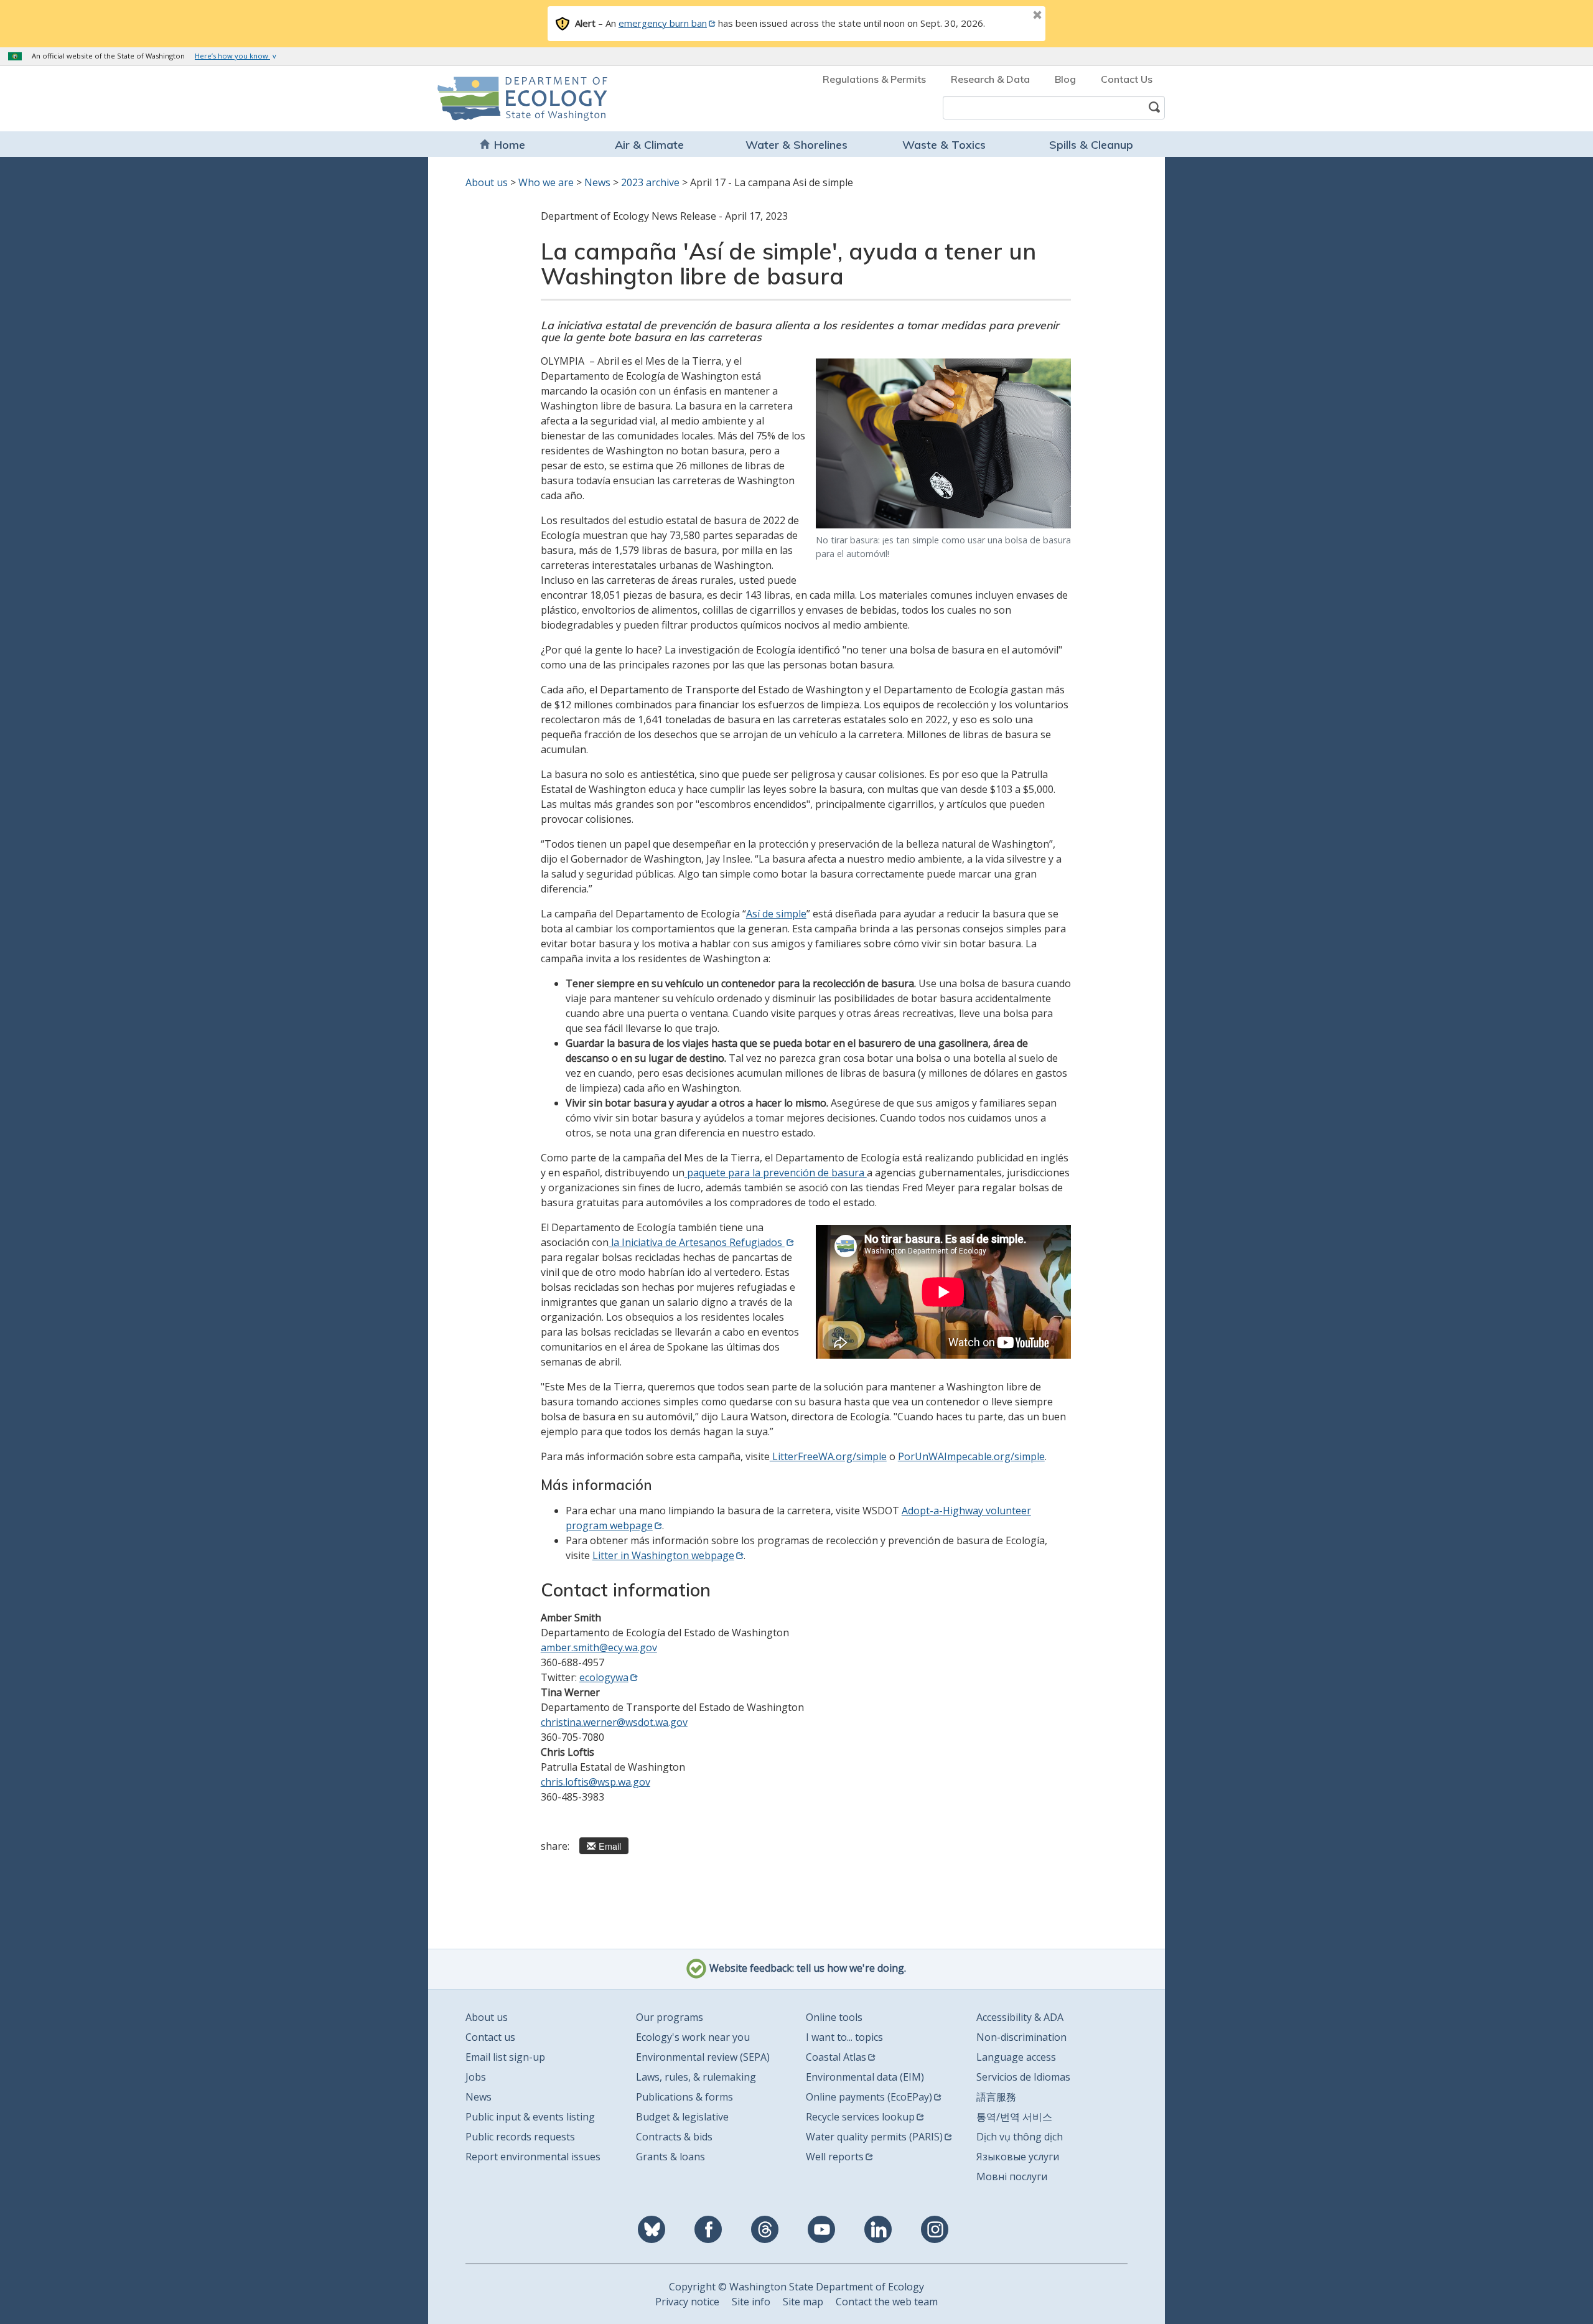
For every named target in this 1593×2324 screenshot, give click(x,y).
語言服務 (996, 2097)
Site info (751, 2302)
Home (510, 145)
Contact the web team (887, 2302)
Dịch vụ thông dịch (1020, 2137)
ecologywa (604, 1677)
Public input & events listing (530, 2117)
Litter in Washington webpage (663, 1555)
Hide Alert (1009, 16)
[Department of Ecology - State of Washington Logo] (509, 99)
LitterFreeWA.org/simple (828, 1456)
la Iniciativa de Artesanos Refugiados (697, 1242)
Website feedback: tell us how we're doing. (806, 1968)
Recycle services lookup (860, 2117)
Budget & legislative (682, 2117)
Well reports (835, 2157)
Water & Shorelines (796, 145)
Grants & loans (670, 2157)
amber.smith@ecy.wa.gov (599, 1647)
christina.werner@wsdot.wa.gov (614, 1722)
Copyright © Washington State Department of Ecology (796, 2287)
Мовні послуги (1012, 2176)
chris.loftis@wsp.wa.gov (596, 1782)
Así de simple (776, 914)
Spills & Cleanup (1091, 145)
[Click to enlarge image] (943, 443)
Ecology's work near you (693, 2037)
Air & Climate (649, 145)
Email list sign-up (505, 2057)
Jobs (476, 2077)
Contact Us (1127, 79)
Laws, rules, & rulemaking (696, 2077)
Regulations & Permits (874, 79)
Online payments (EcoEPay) (869, 2097)
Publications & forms (684, 2097)
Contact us (490, 2037)
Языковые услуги (1018, 2157)
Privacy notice (687, 2302)
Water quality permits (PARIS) (874, 2137)
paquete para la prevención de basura (776, 1173)
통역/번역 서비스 (1014, 2117)
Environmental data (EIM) (865, 2077)
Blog (1065, 79)
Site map (803, 2302)
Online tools (834, 2017)
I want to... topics (844, 2037)
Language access (1016, 2057)
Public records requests (520, 2137)
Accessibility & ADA (1020, 2017)
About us (487, 182)
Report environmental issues (533, 2157)
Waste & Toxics (944, 145)
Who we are (546, 182)
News (597, 182)
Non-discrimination (1021, 2037)
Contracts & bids (674, 2137)
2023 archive (650, 182)
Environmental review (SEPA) (703, 2057)
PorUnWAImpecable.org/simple (971, 1456)
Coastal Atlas (836, 2057)
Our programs (670, 2017)
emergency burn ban (663, 23)
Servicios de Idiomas (1023, 2077)
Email (610, 1846)
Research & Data (990, 79)
